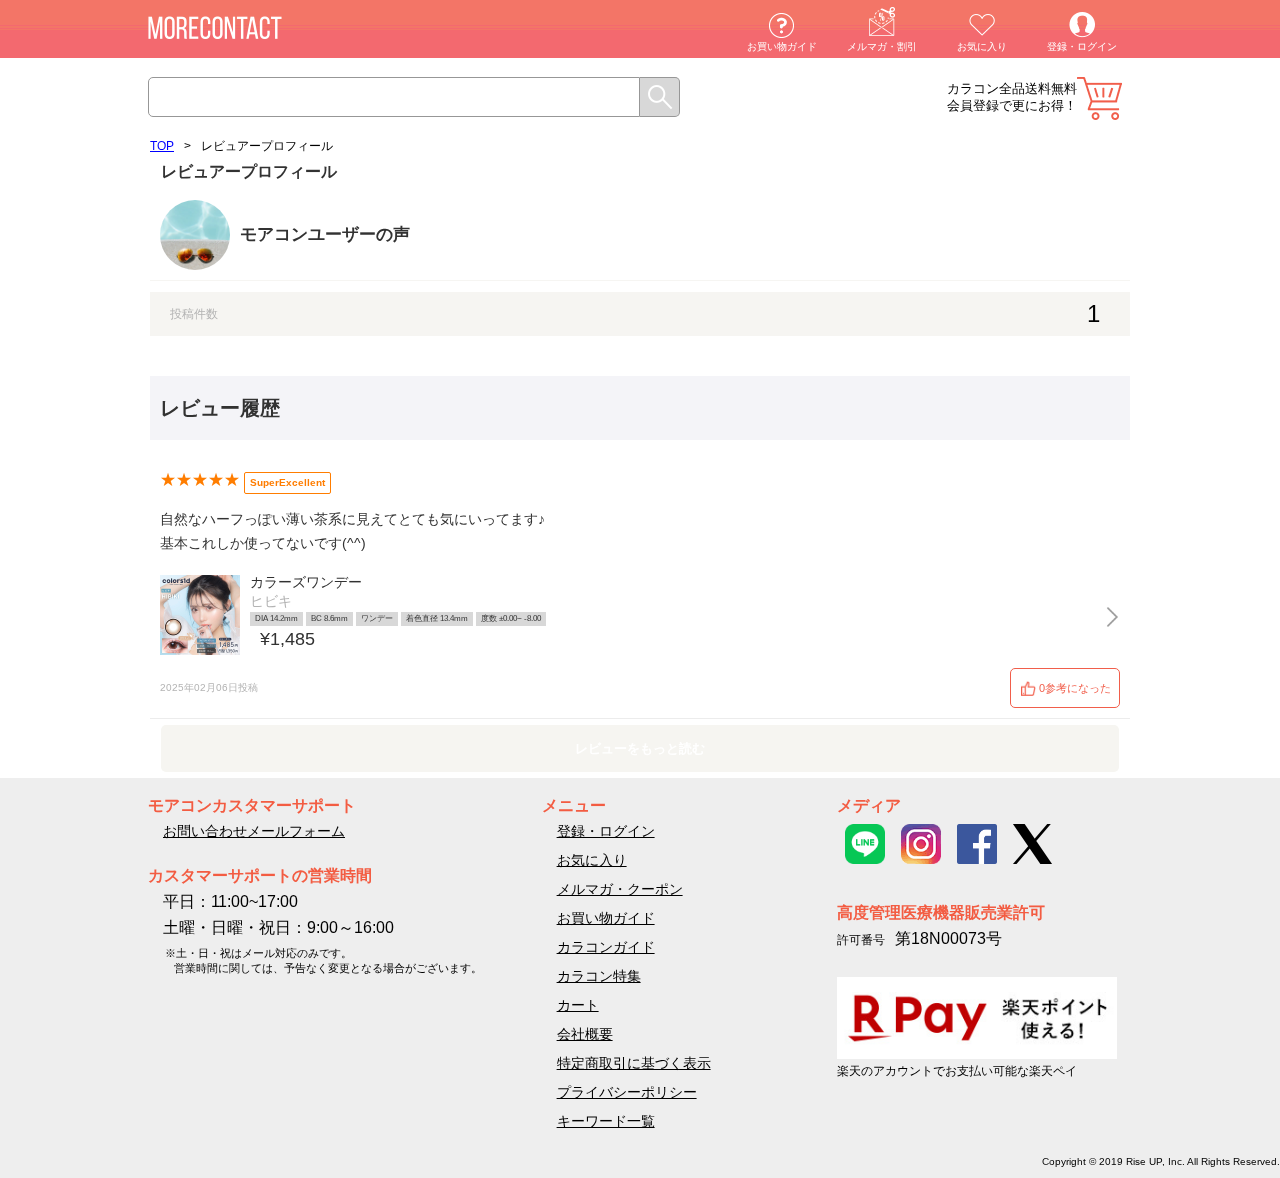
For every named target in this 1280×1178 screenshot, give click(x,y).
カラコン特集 (599, 976)
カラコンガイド (606, 947)
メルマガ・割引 (882, 46)
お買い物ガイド (782, 46)
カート (1099, 98)
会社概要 (585, 1034)
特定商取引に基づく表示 (634, 1063)
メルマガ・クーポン (620, 889)
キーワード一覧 (606, 1121)
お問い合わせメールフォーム (254, 831)
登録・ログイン (1082, 46)
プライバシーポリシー (627, 1092)
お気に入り (982, 46)
